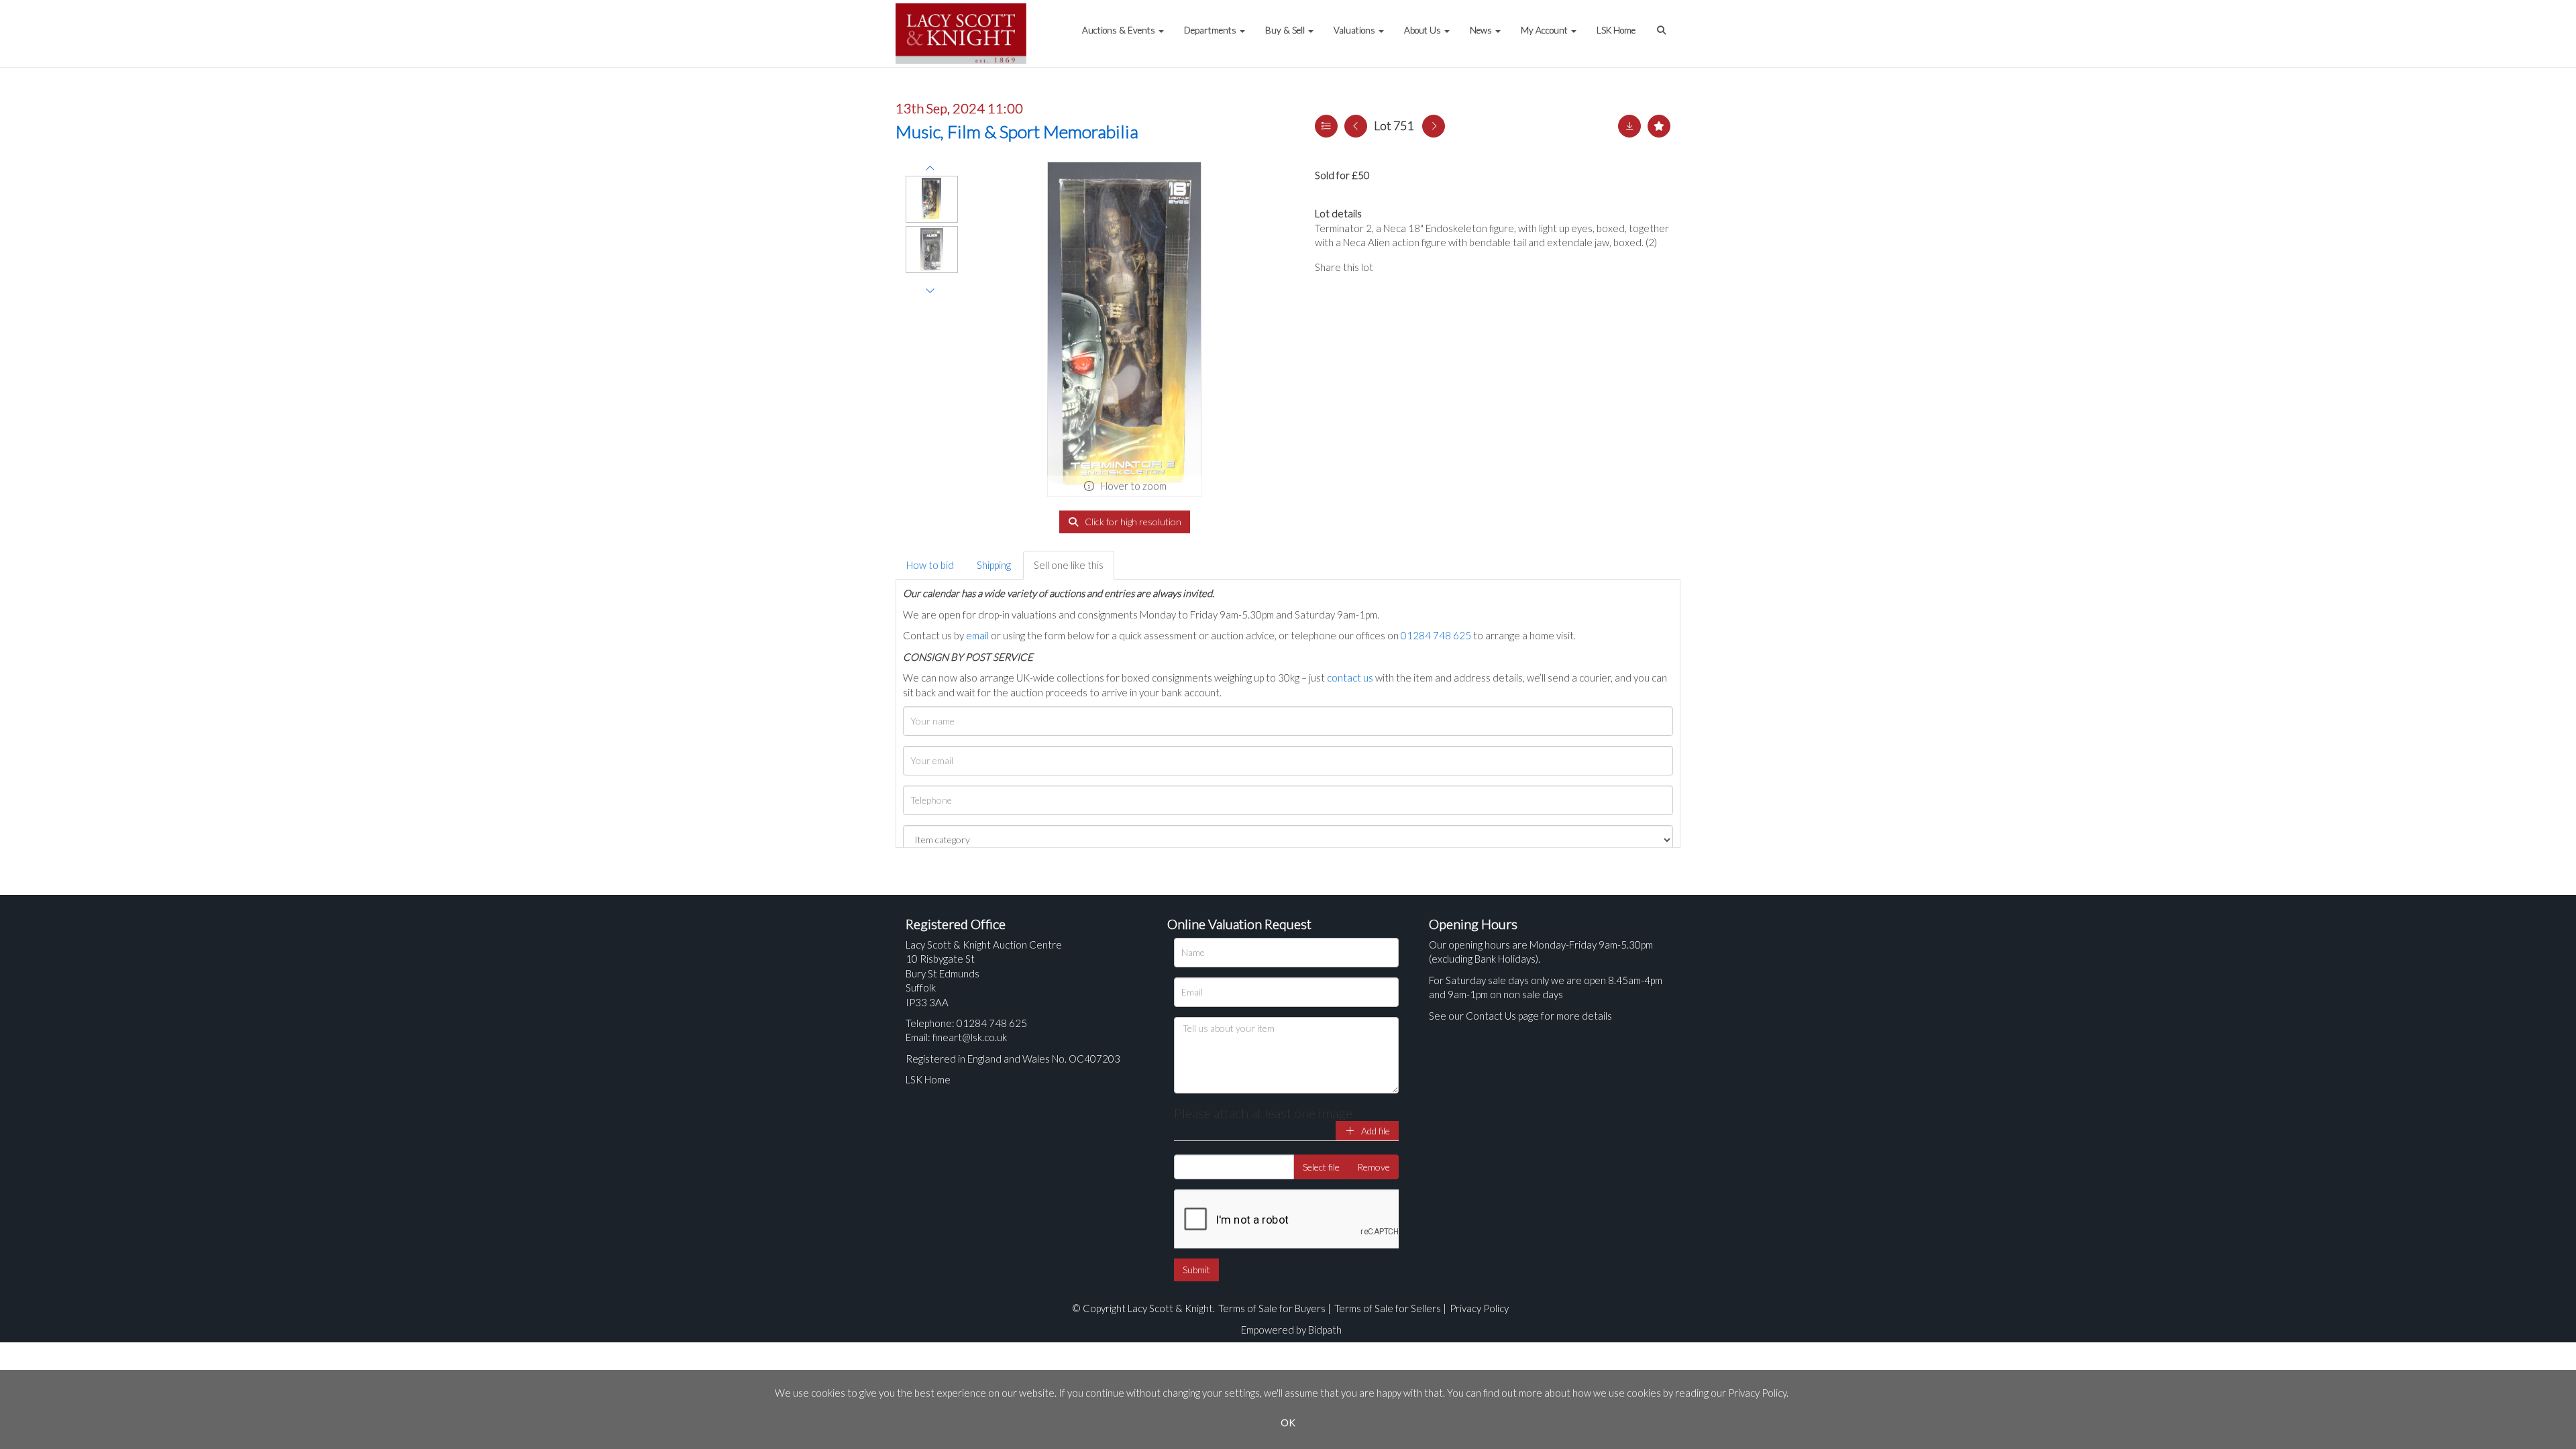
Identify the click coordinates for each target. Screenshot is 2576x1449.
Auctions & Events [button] (1120, 30)
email (977, 635)
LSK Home (1616, 30)
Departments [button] (1211, 30)
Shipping (994, 565)
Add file (1375, 1131)
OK (1288, 1423)
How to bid (930, 565)
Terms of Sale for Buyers (1272, 1308)
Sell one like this (1069, 565)
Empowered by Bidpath (1291, 1330)
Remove (1374, 1167)
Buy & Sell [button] (1286, 30)
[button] (1663, 23)
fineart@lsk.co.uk (970, 1037)
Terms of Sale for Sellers (1388, 1308)
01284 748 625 (1436, 635)
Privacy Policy (1479, 1308)
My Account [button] (1545, 30)
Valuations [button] (1355, 30)
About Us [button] (1424, 30)
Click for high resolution (1132, 522)
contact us (1350, 678)
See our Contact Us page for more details (1520, 1016)
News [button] (1482, 30)
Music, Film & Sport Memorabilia (1017, 131)
